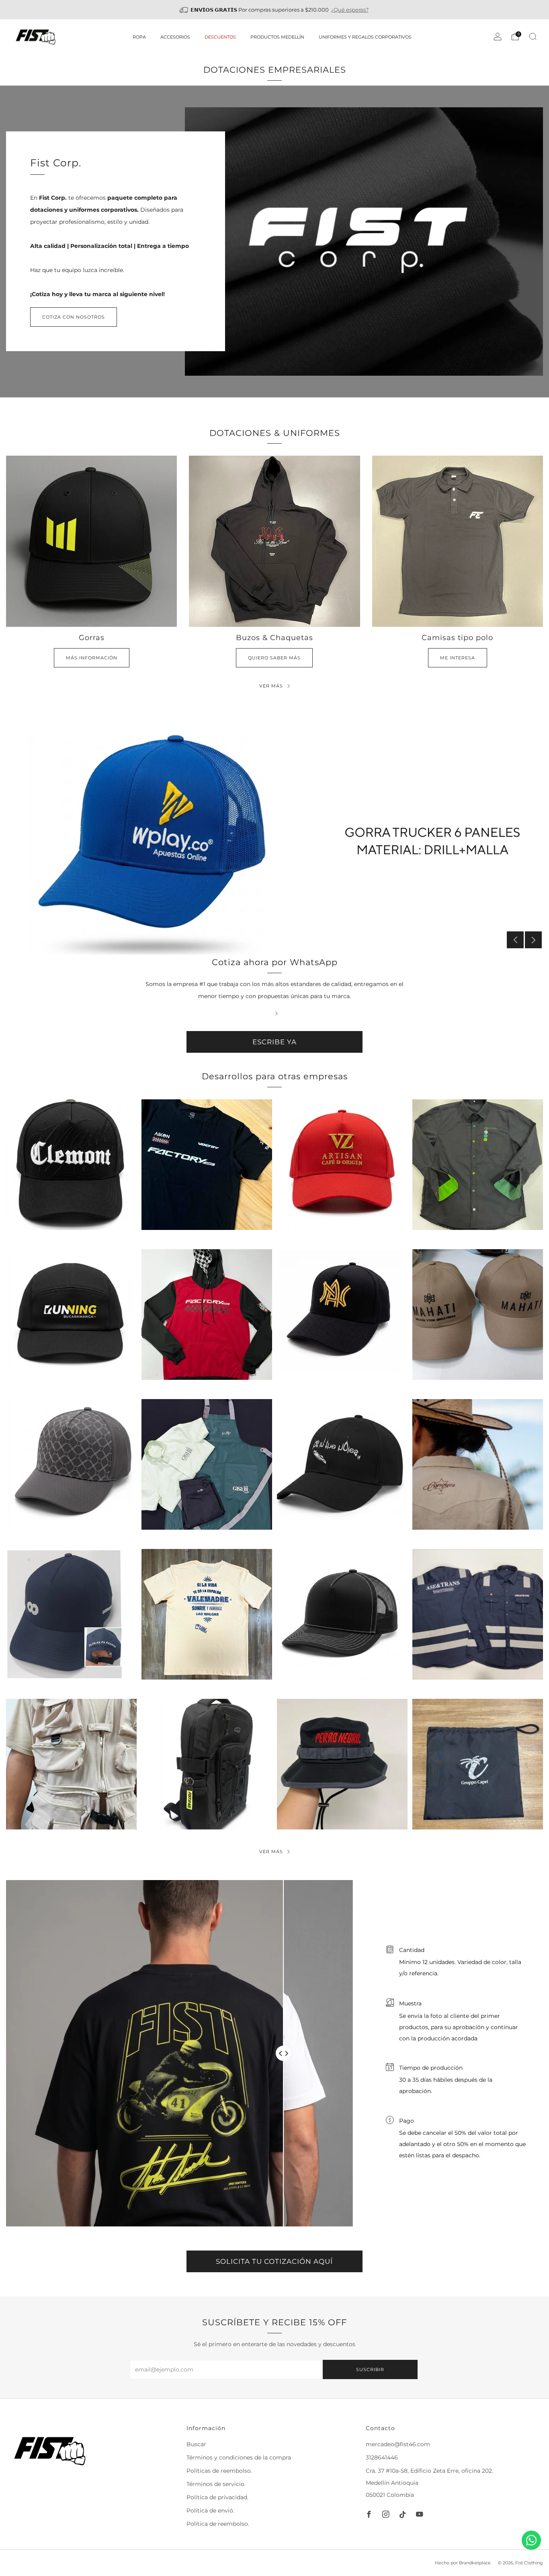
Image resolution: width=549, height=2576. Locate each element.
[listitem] (275, 10)
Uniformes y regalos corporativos (365, 37)
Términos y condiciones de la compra (239, 2457)
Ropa (139, 37)
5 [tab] (296, 944)
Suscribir (370, 2369)
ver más (271, 686)
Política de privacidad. (217, 2497)
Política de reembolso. (218, 2524)
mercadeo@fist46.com (398, 2444)
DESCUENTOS (220, 37)
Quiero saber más (274, 658)
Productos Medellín (277, 37)
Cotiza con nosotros (74, 317)
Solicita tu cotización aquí (274, 2261)
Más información (92, 658)
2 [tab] (271, 944)
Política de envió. (210, 2511)
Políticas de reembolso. (219, 2471)
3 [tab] (280, 944)
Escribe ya (274, 1042)
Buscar (196, 2444)
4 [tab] (288, 944)
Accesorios (175, 37)
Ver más (271, 1852)
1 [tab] (263, 944)
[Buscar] (533, 37)
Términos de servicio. (216, 2484)
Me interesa (458, 658)
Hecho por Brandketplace (463, 2563)
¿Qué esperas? (350, 10)
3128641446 (382, 2457)
